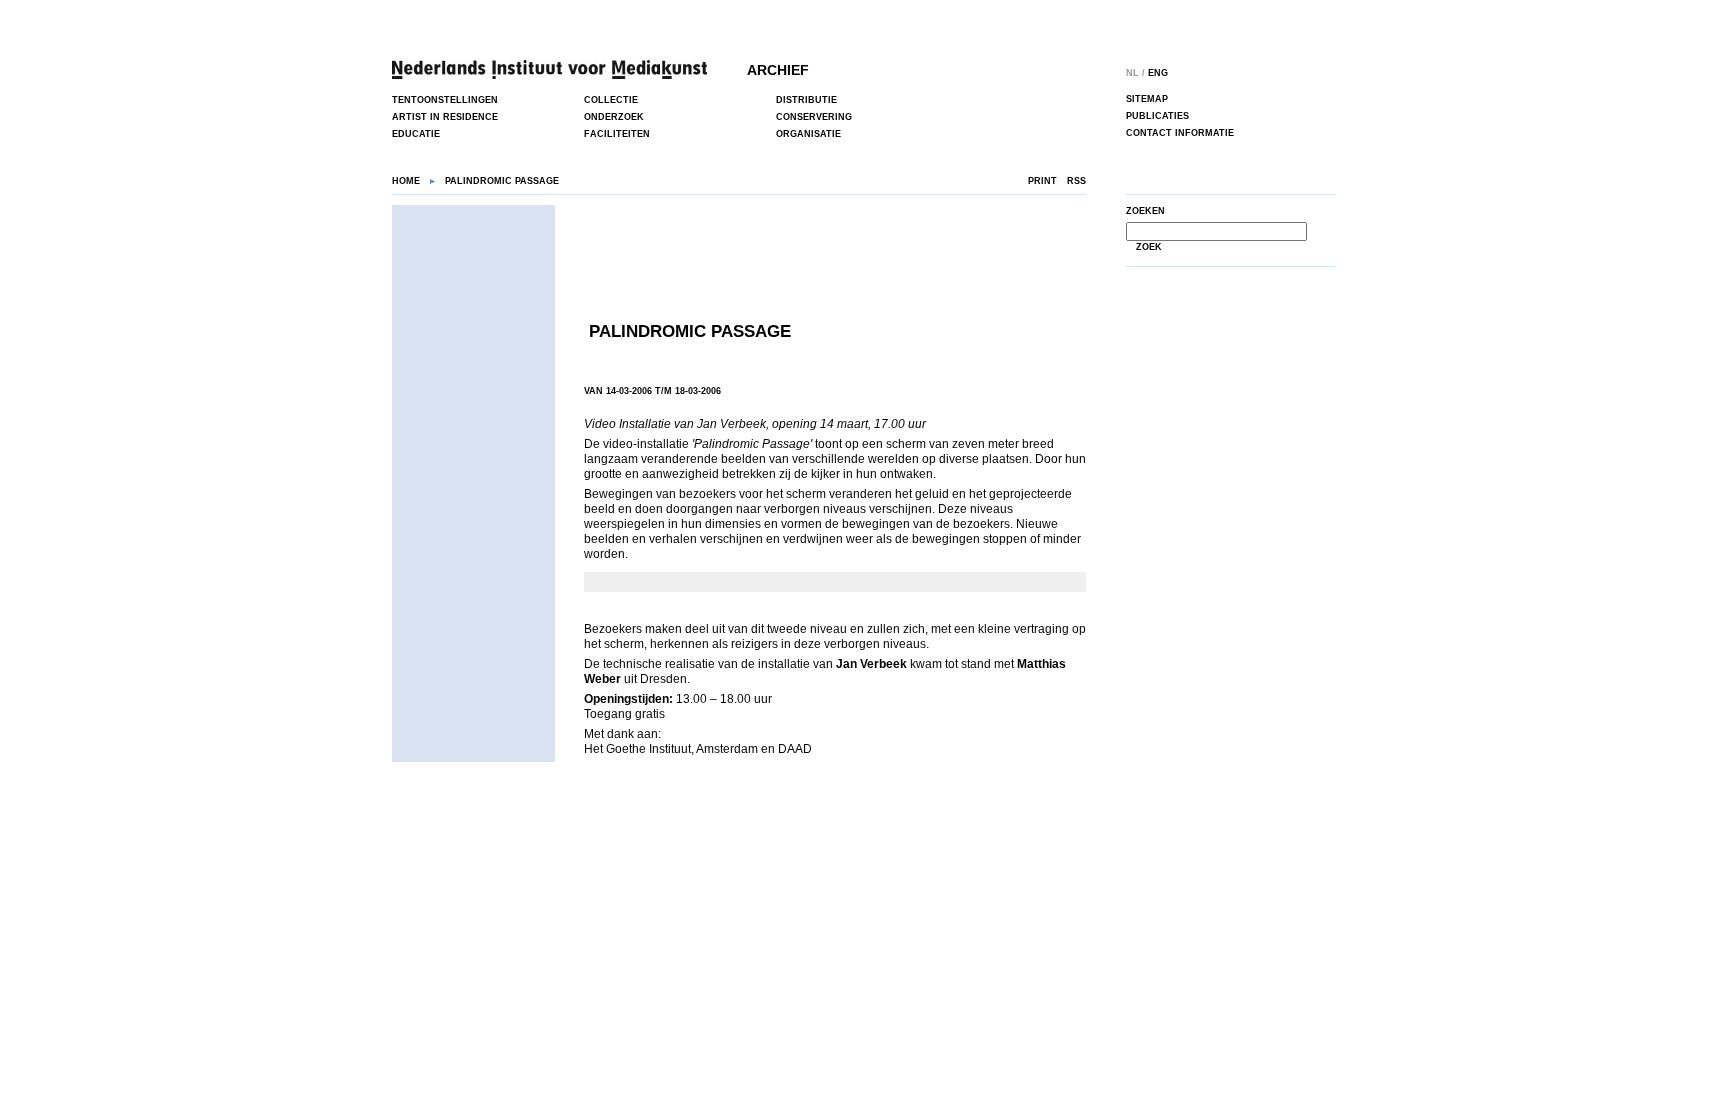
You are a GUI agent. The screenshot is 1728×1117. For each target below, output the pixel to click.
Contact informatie (1180, 133)
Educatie (416, 134)
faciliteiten (617, 134)
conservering (814, 117)
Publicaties (1157, 116)
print (1042, 181)
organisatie (808, 134)
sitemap (1147, 99)
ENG (1158, 73)
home (406, 181)
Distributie (806, 100)
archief (778, 70)
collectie (611, 100)
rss (1076, 181)
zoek (1149, 247)
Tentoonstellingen (445, 100)
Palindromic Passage (690, 331)
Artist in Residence (445, 117)
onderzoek (614, 117)
